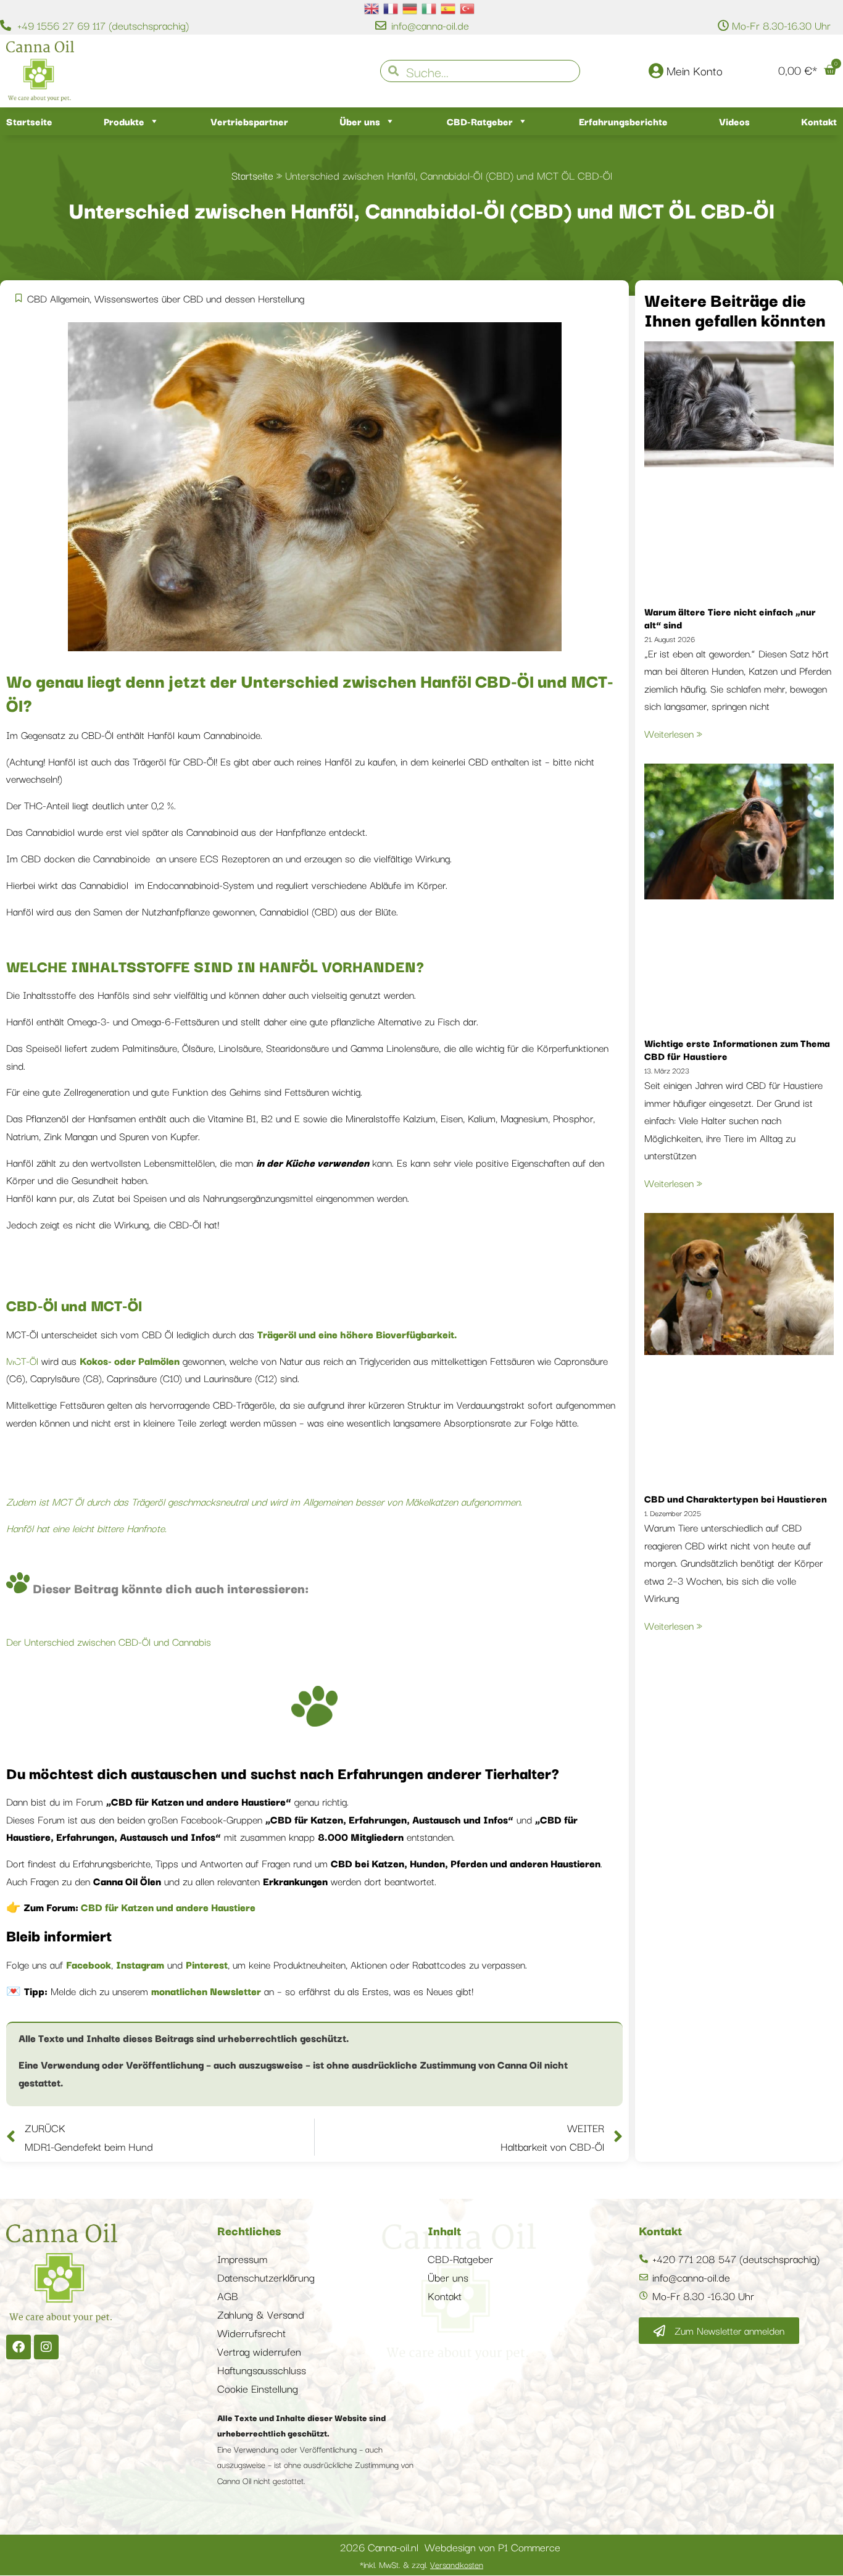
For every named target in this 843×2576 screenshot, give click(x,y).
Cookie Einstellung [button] (258, 2388)
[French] (391, 7)
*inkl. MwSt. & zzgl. (421, 2564)
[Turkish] (468, 7)
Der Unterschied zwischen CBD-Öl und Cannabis (109, 1641)
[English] (372, 7)
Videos (734, 121)
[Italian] (430, 7)
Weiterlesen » (673, 733)
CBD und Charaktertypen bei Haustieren (736, 1498)
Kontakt (819, 121)
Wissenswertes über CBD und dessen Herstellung (199, 298)
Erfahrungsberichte (623, 121)
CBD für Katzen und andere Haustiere (167, 1907)
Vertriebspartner (249, 121)
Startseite (29, 121)
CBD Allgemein (58, 298)
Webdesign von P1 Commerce (492, 2547)
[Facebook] (19, 2347)
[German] (410, 7)
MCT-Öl (22, 1361)
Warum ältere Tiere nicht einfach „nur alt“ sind (730, 618)
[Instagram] (46, 2347)
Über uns (360, 121)
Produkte (124, 121)
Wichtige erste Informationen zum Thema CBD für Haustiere (737, 1049)
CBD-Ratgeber (480, 121)
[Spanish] (449, 7)
